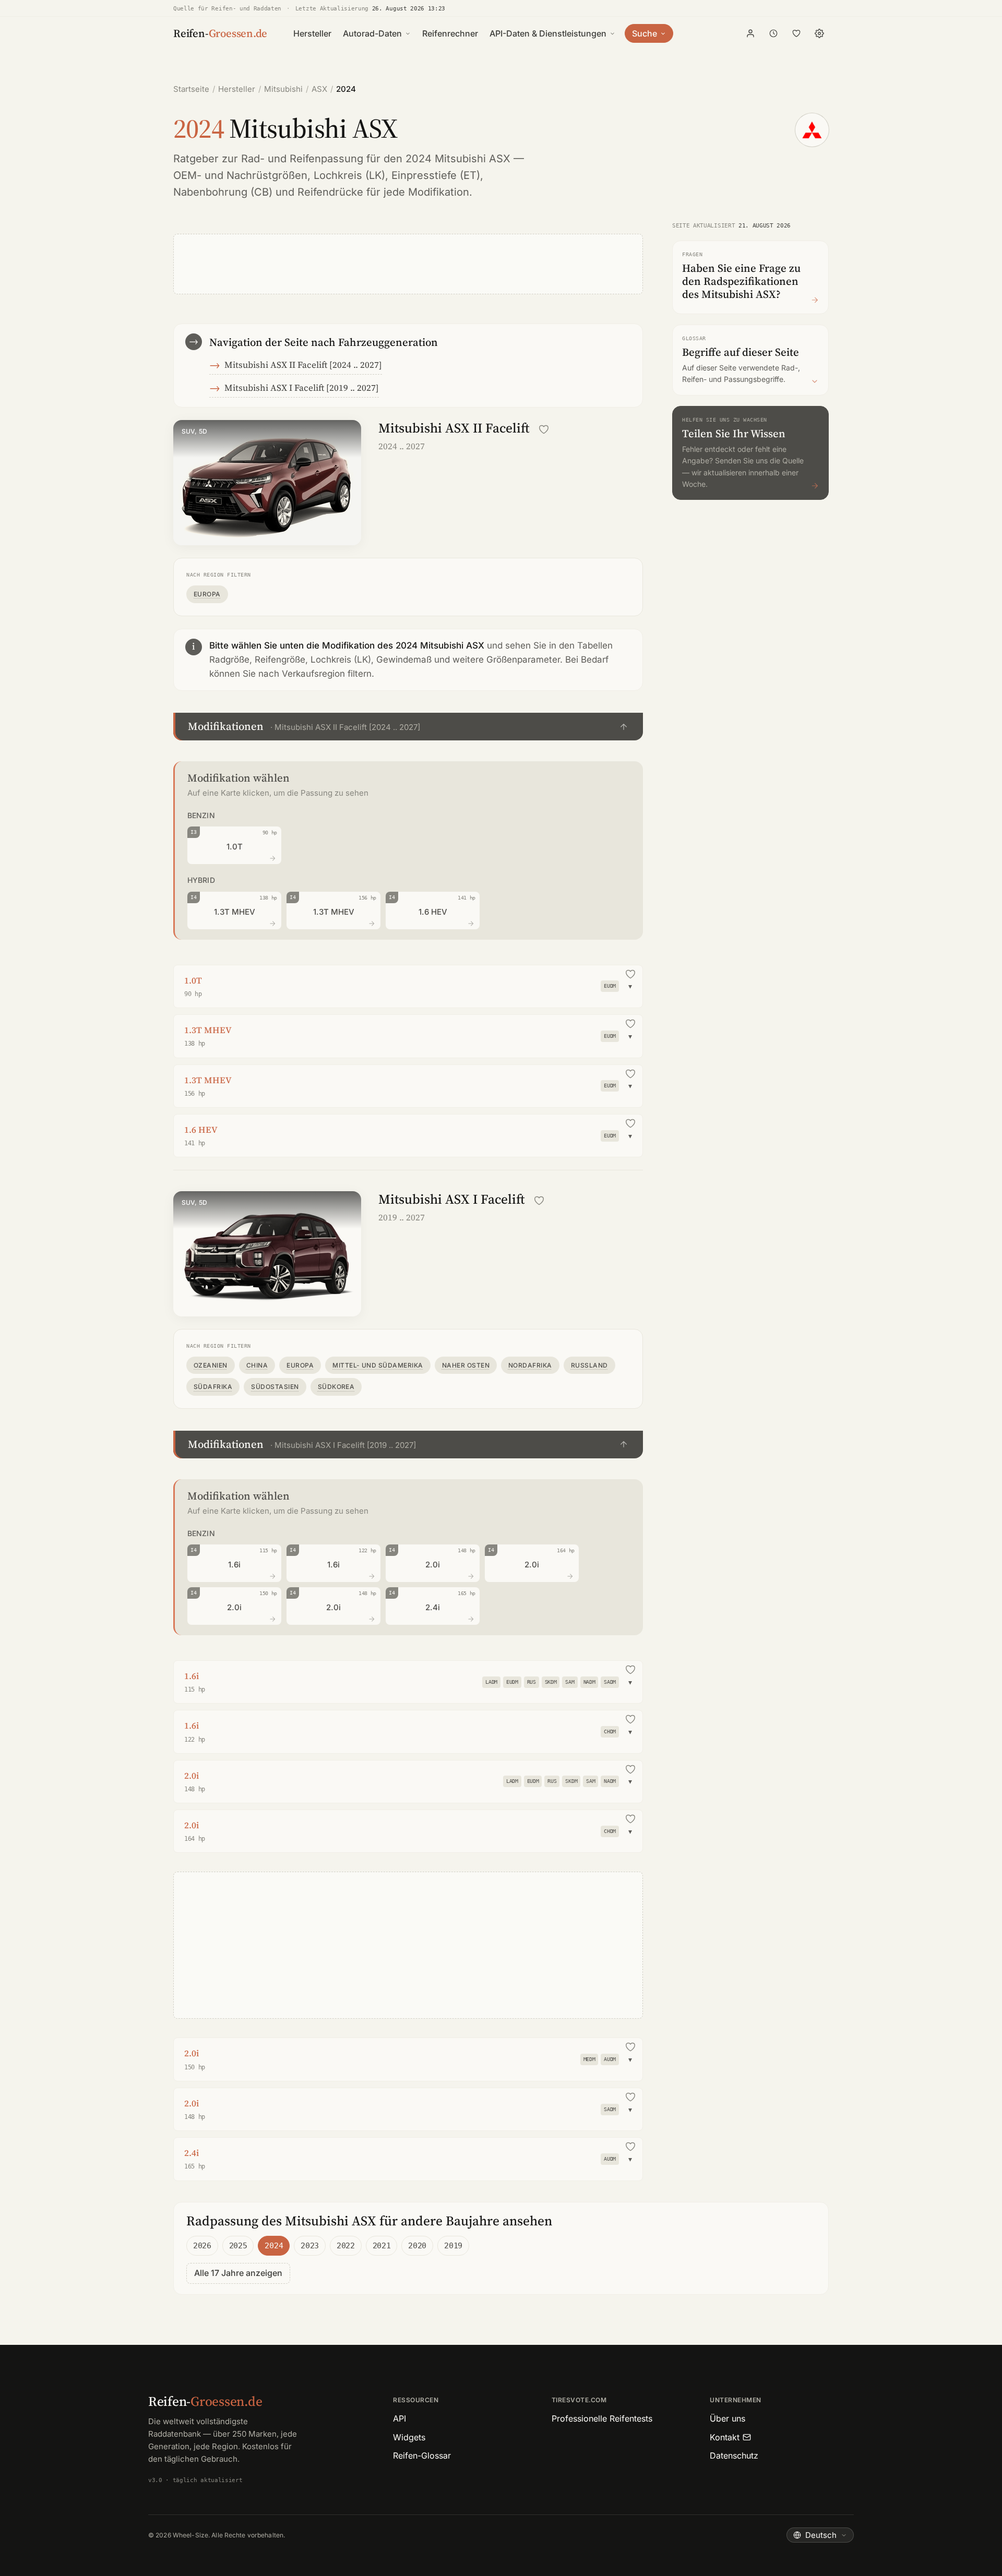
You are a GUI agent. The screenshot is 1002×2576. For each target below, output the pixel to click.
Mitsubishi (283, 89)
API (399, 2418)
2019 (453, 2246)
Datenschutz (734, 2455)
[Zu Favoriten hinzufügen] (544, 429)
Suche (645, 33)
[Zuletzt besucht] (773, 33)
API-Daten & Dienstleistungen (548, 33)
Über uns (727, 2418)
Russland (589, 1365)
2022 (346, 2246)
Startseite (191, 89)
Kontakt (725, 2437)
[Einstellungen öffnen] (819, 33)
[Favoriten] (796, 33)
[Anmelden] (750, 33)
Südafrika (213, 1387)
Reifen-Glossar (422, 2455)
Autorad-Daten (372, 33)
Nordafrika (530, 1365)
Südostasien (275, 1387)
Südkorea (336, 1387)
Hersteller (312, 33)
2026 (202, 2246)
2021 (382, 2246)
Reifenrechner (450, 33)
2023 (310, 2246)
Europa (207, 594)
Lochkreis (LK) (349, 175)
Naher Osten (466, 1365)
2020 (417, 2246)
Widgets (409, 2437)
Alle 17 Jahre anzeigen (238, 2273)
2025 (238, 2246)
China (257, 1365)
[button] (408, 727)
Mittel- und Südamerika (378, 1365)
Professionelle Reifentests (602, 2418)
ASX (319, 89)
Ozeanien (211, 1365)
